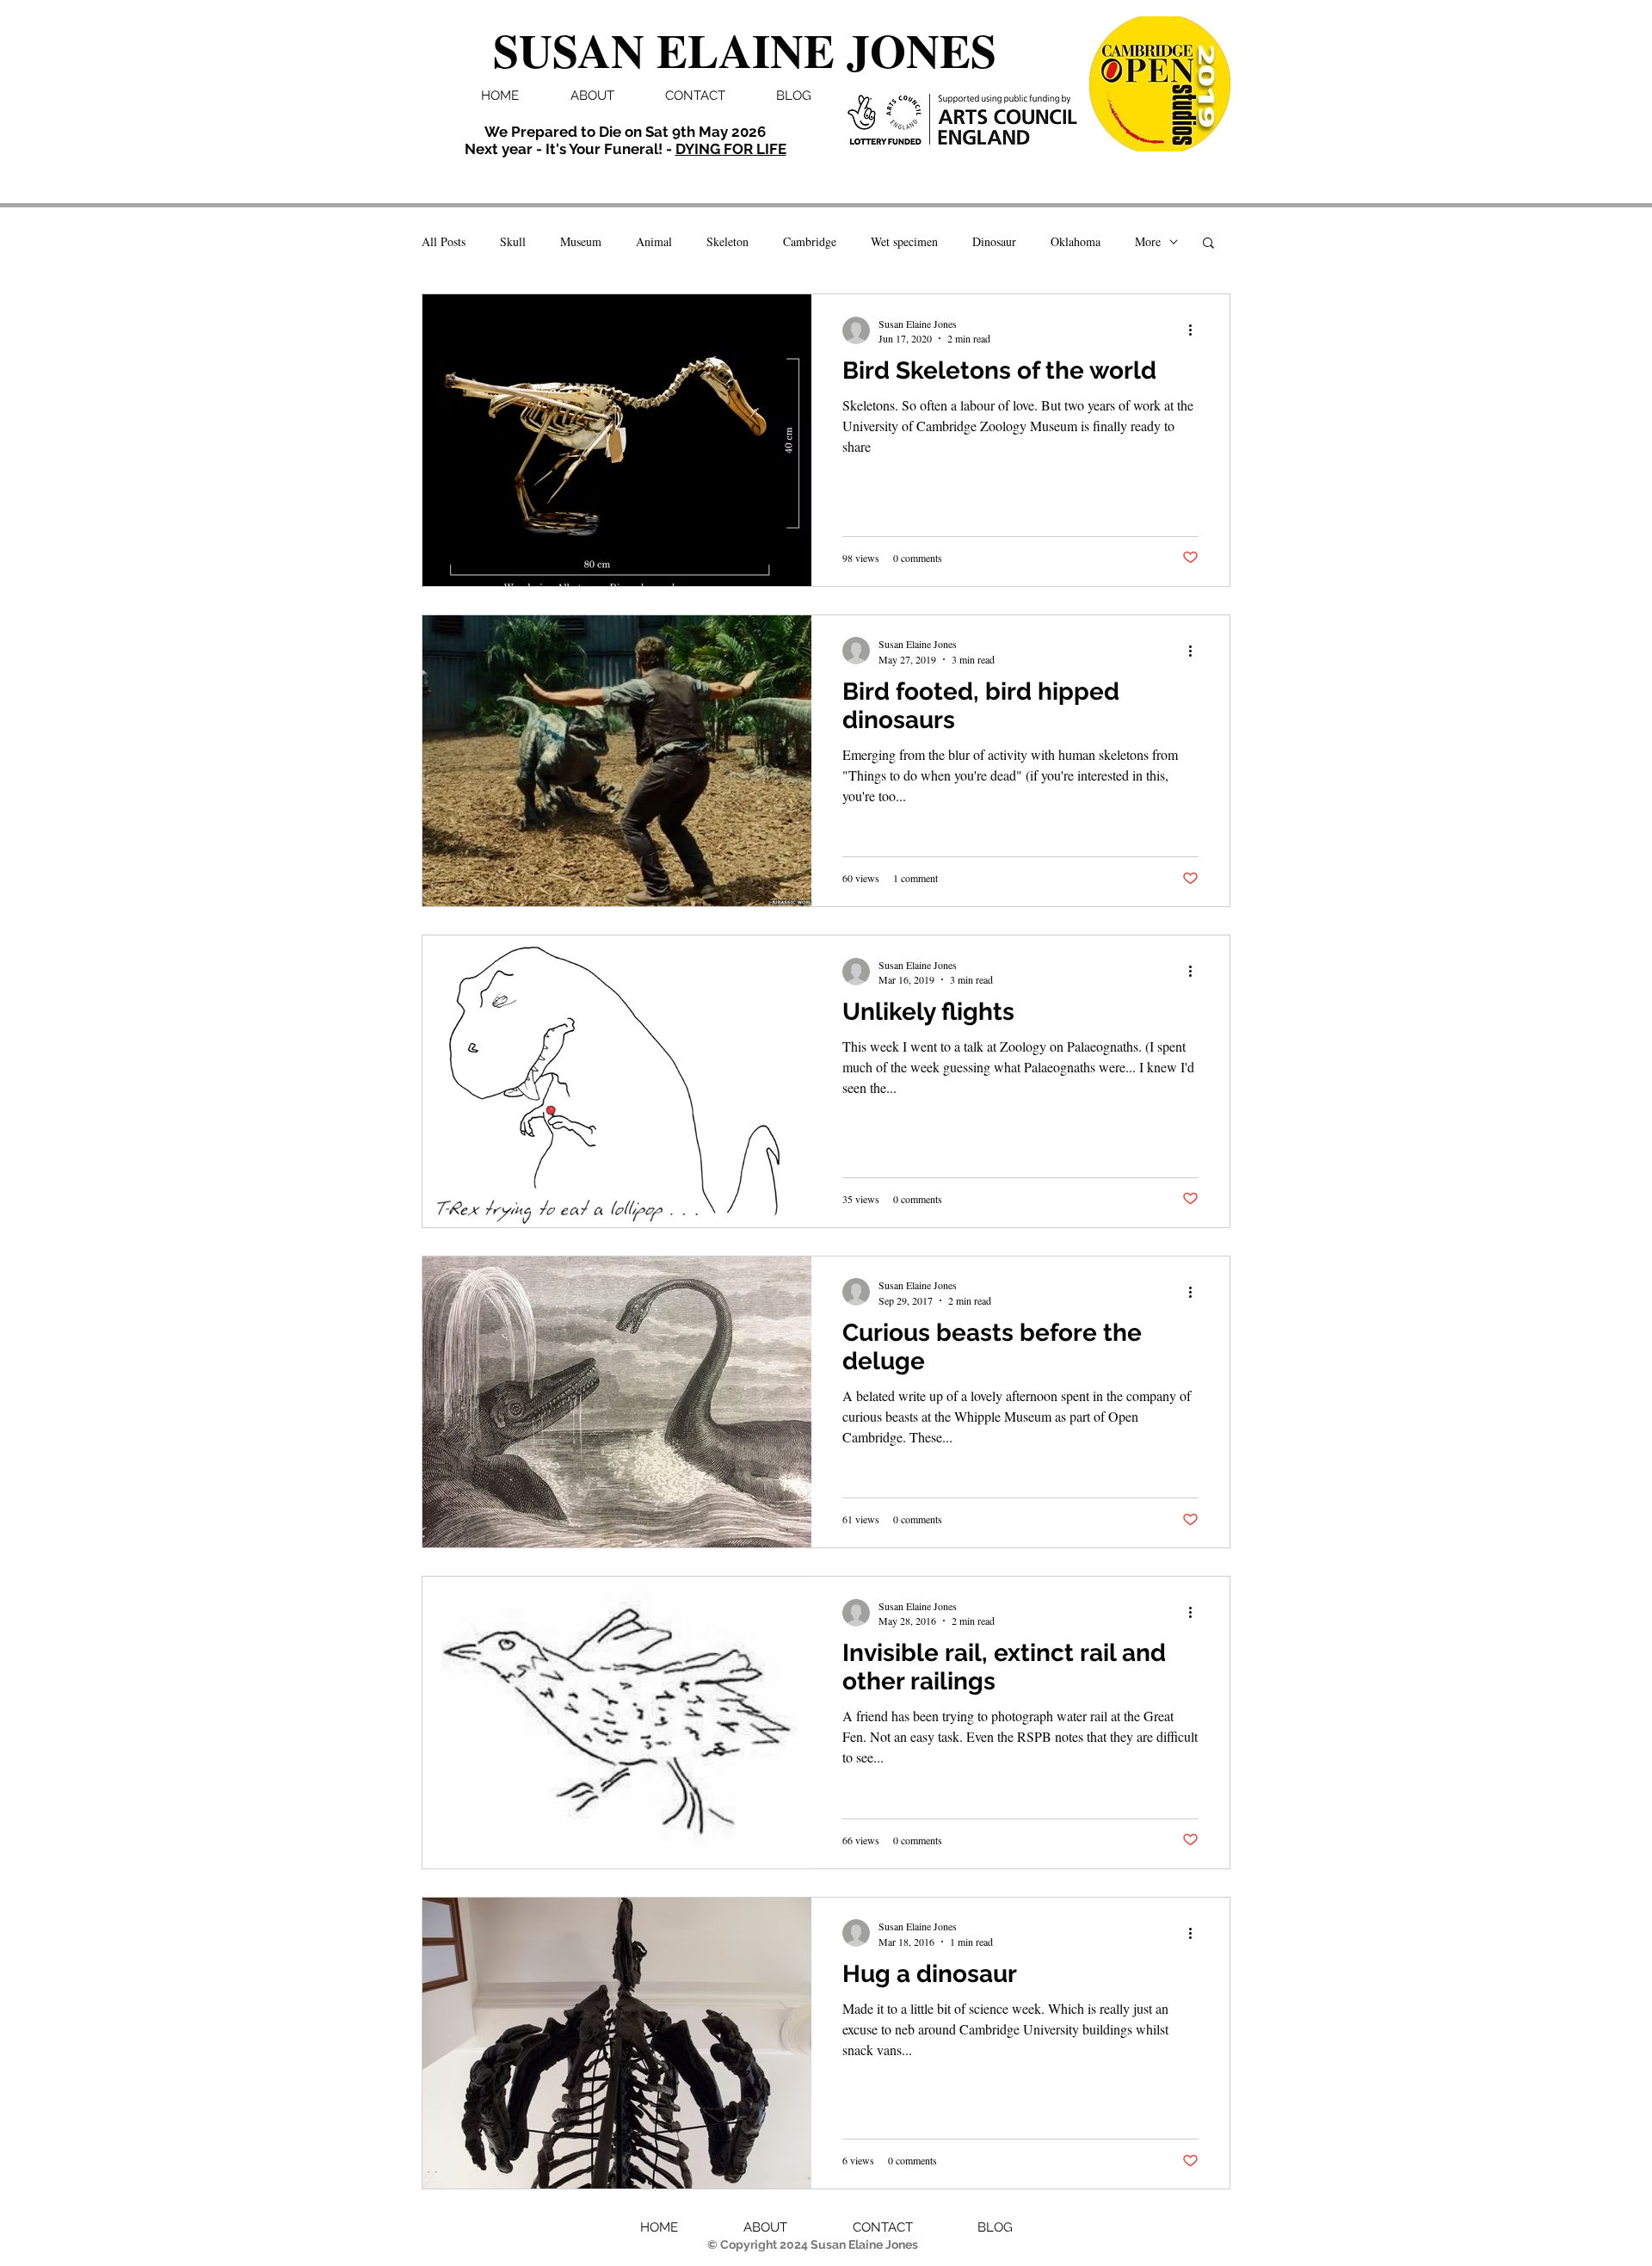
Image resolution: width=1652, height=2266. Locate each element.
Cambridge (810, 241)
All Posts (444, 241)
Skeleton (727, 241)
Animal (654, 241)
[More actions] (1196, 330)
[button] (1208, 244)
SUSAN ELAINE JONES (745, 50)
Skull (513, 241)
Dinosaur (994, 241)
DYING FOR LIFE (731, 149)
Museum (581, 241)
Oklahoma (1076, 241)
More (1148, 241)
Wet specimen (904, 241)
